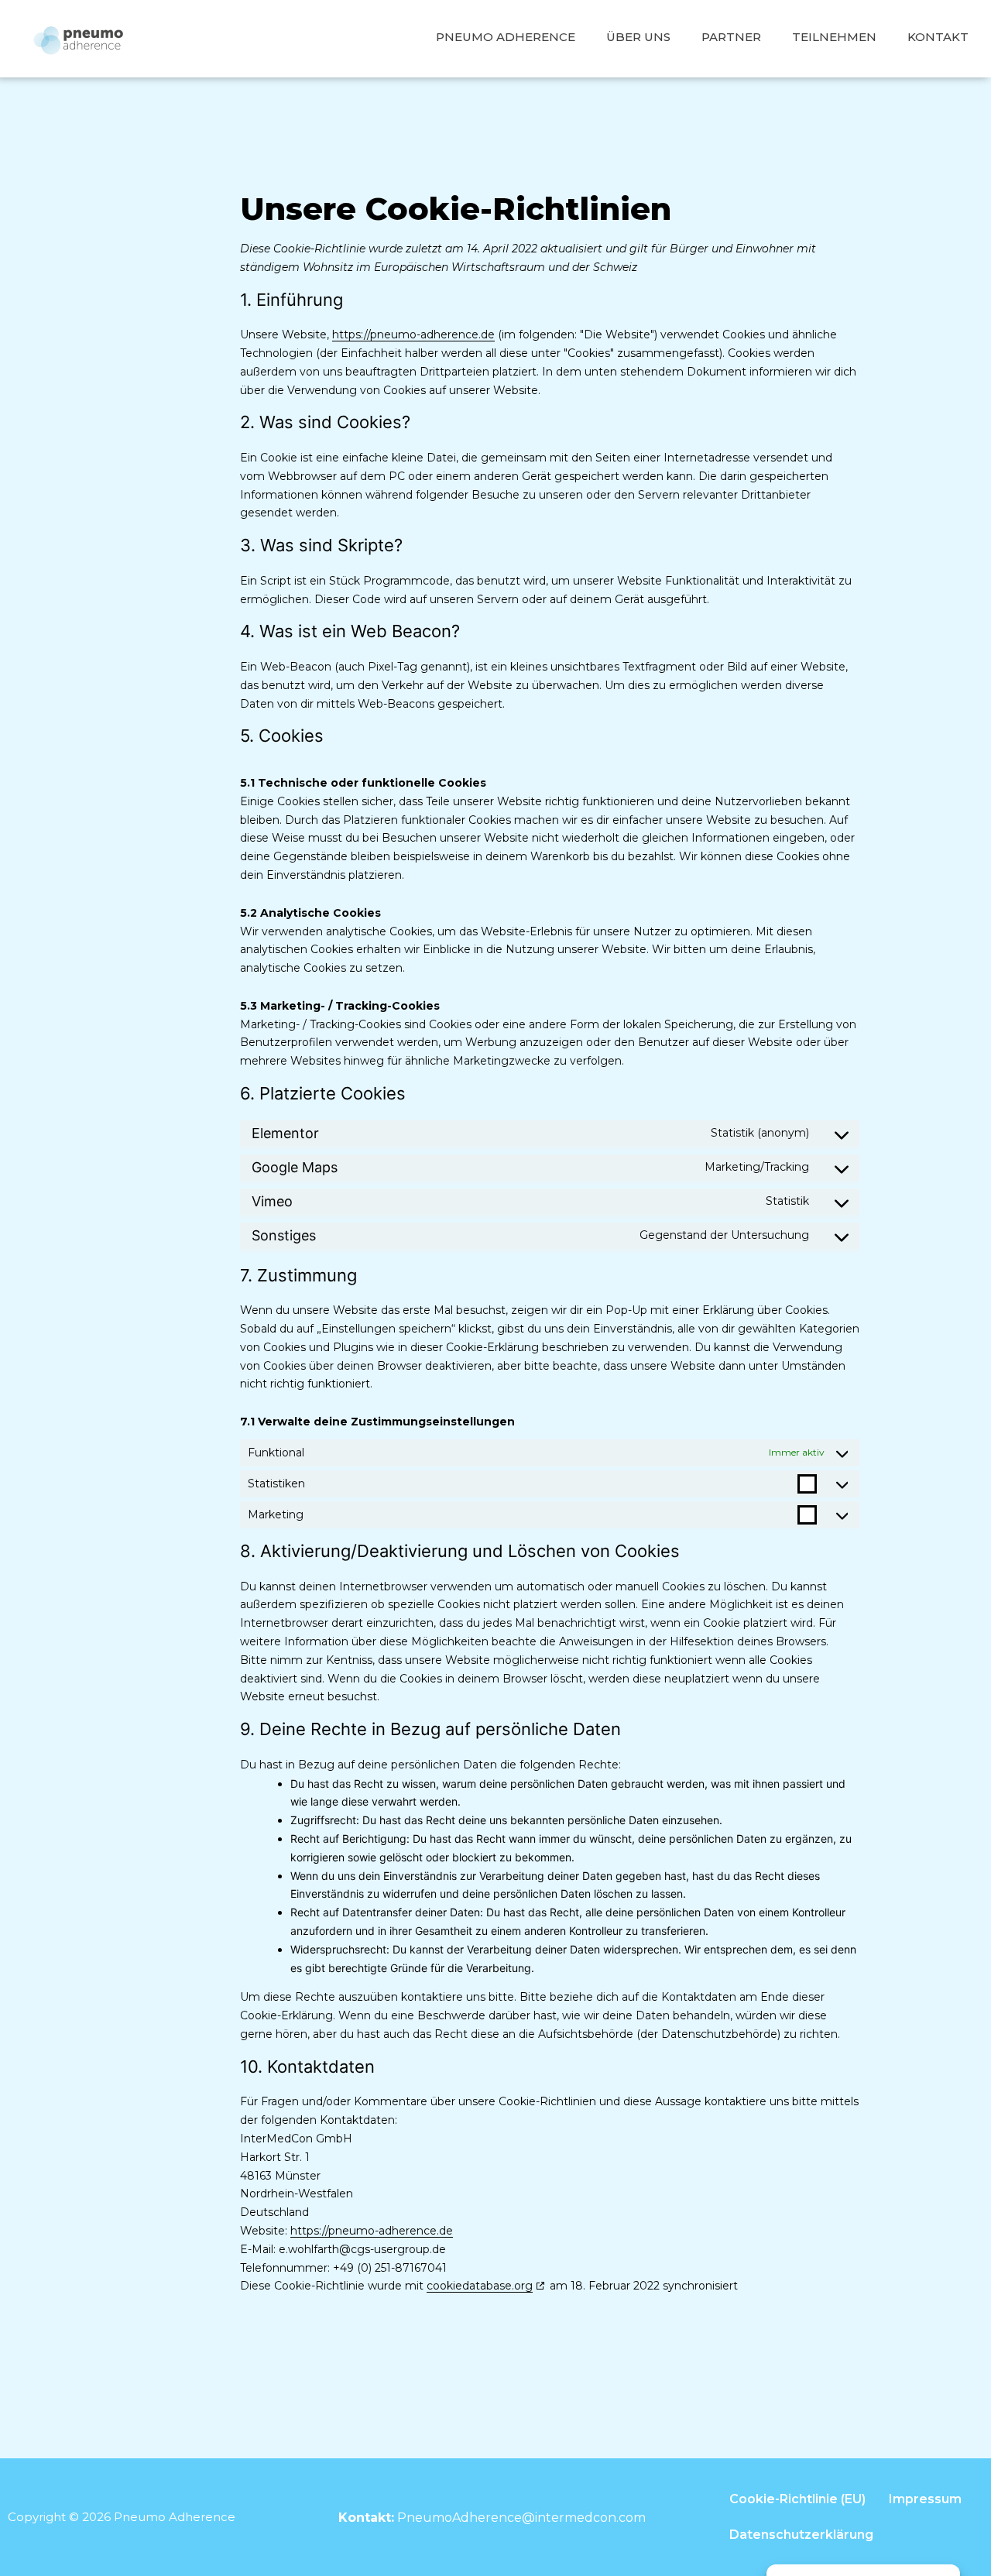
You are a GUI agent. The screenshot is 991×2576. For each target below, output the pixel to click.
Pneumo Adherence (506, 37)
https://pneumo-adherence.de (413, 334)
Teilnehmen (834, 37)
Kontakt (938, 37)
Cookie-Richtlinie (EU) (797, 2499)
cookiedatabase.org (480, 2286)
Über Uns (638, 37)
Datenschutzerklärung (801, 2535)
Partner (731, 37)
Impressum (925, 2499)
